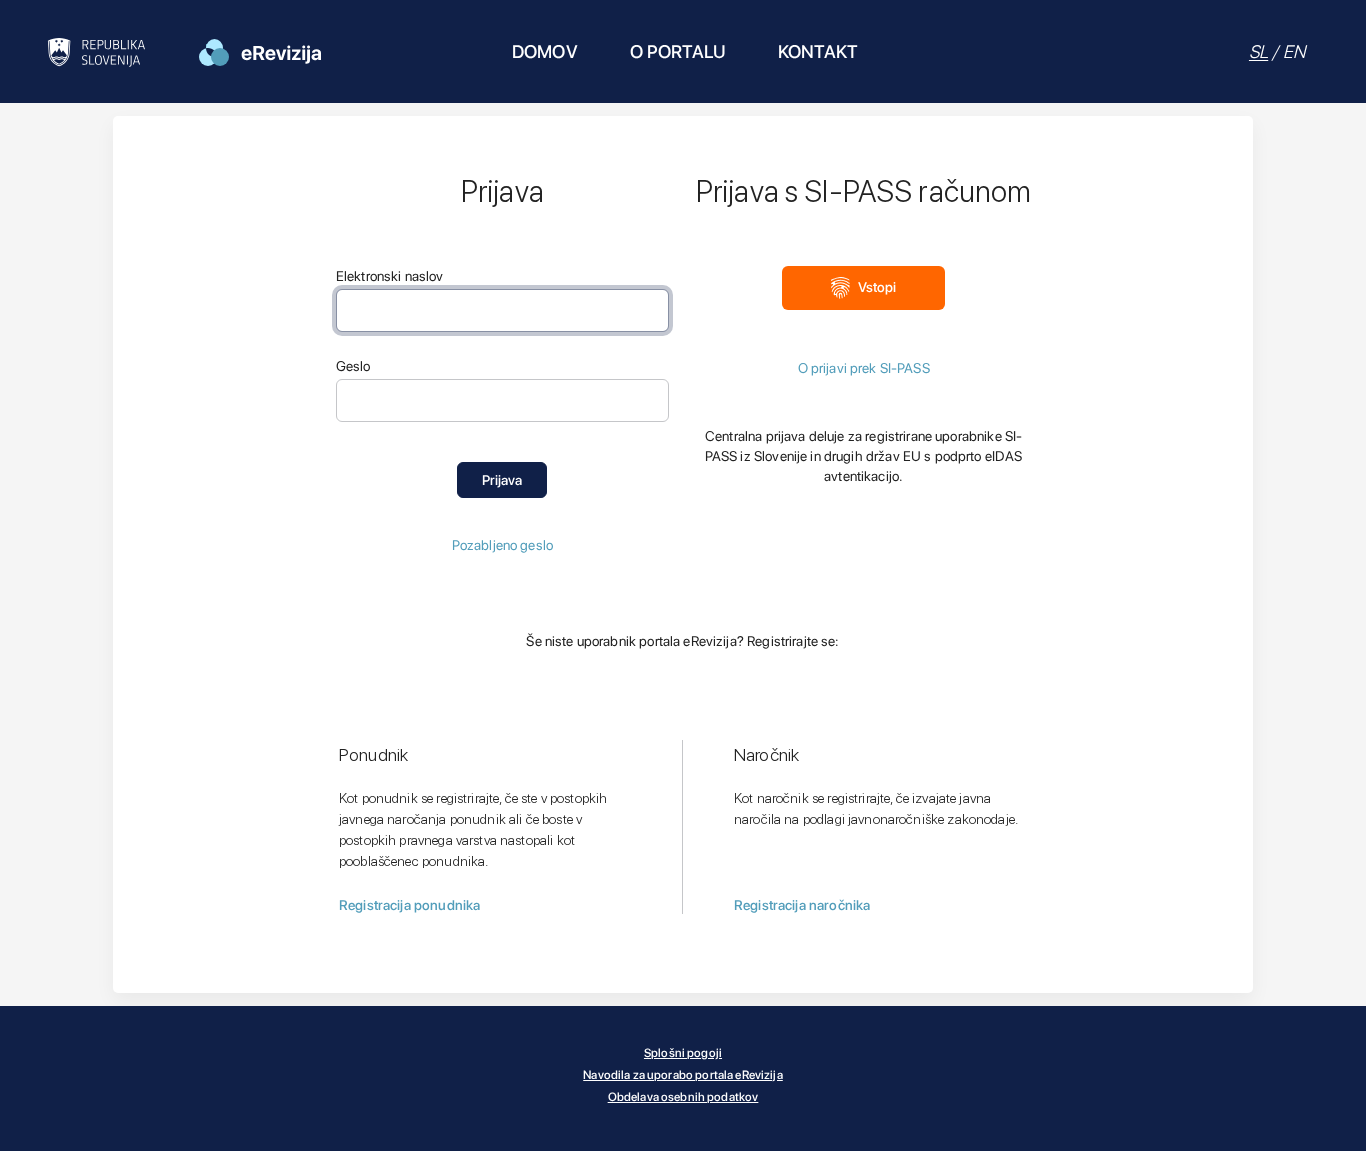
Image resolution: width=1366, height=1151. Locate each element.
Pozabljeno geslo (502, 545)
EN (1294, 51)
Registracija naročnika (802, 905)
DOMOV (545, 51)
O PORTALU (678, 51)
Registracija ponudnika (409, 905)
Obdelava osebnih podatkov (683, 1097)
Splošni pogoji (683, 1053)
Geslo (353, 366)
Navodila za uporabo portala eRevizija (683, 1075)
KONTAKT (818, 51)
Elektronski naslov (390, 276)
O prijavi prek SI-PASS (864, 368)
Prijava (502, 480)
